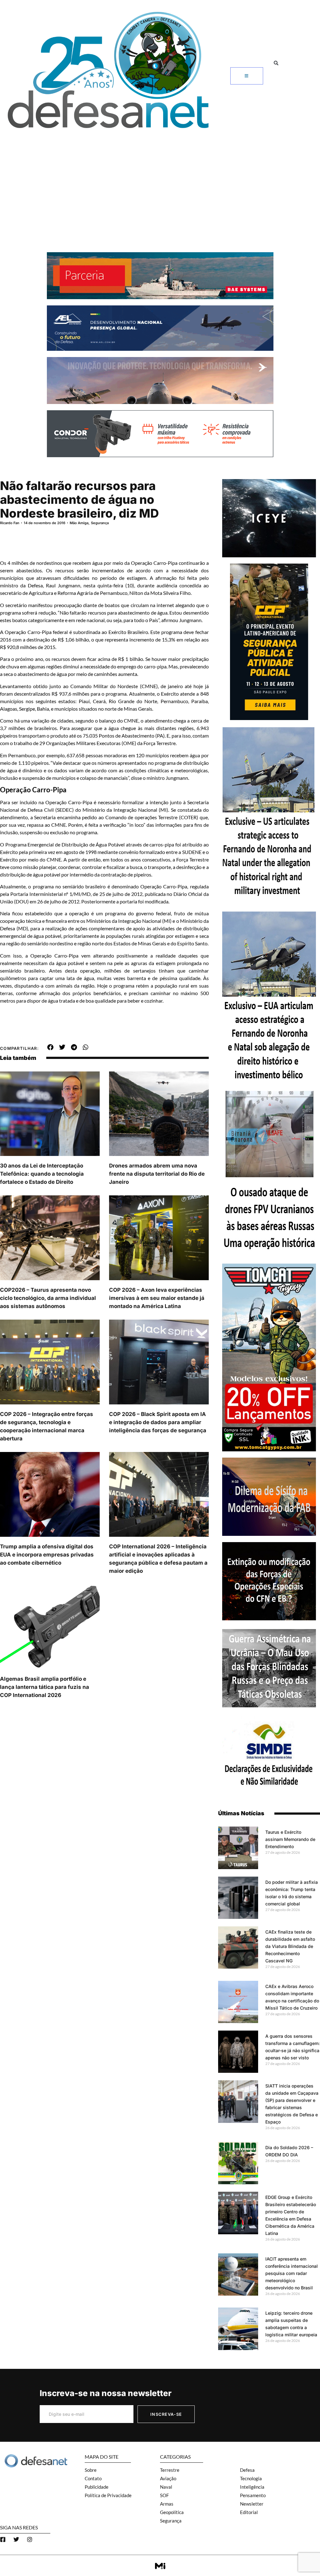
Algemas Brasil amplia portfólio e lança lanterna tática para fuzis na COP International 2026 (45, 1687)
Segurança (100, 523)
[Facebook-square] (3, 2539)
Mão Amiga (79, 523)
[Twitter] (16, 2539)
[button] (276, 63)
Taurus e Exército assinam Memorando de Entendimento (290, 1839)
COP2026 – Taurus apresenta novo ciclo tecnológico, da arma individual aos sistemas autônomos (48, 1298)
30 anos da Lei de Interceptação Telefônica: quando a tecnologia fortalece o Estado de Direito (42, 1174)
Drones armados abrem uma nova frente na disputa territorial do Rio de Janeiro (157, 1174)
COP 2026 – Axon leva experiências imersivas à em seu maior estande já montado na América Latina (157, 1298)
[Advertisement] (160, 180)
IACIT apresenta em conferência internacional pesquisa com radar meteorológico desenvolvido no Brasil (292, 2273)
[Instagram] (30, 2539)
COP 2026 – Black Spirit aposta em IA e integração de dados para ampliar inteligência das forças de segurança (158, 1422)
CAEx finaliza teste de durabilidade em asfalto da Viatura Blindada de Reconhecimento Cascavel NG (290, 1946)
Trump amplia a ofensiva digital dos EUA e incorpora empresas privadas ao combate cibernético (47, 1555)
